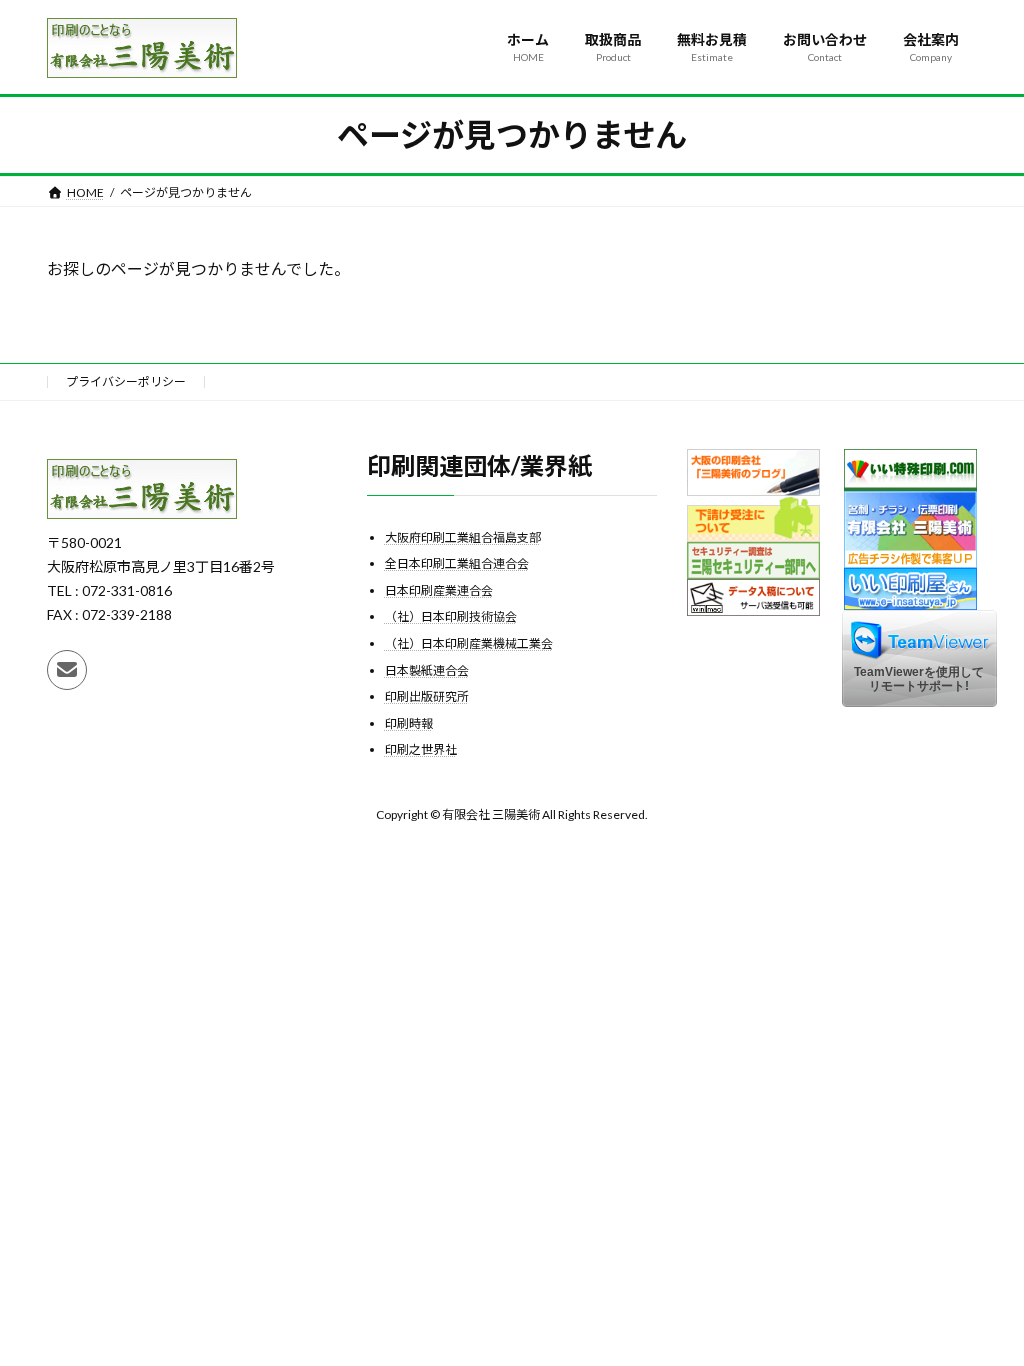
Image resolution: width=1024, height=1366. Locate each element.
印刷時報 (409, 722)
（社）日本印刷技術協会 (451, 616)
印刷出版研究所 (427, 696)
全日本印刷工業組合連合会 (457, 563)
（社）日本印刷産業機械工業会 (469, 643)
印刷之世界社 (421, 749)
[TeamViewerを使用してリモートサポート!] (919, 701)
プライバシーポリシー (126, 381)
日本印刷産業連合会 (439, 589)
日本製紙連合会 (427, 669)
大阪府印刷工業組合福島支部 (463, 536)
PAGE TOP (980, 1306)
